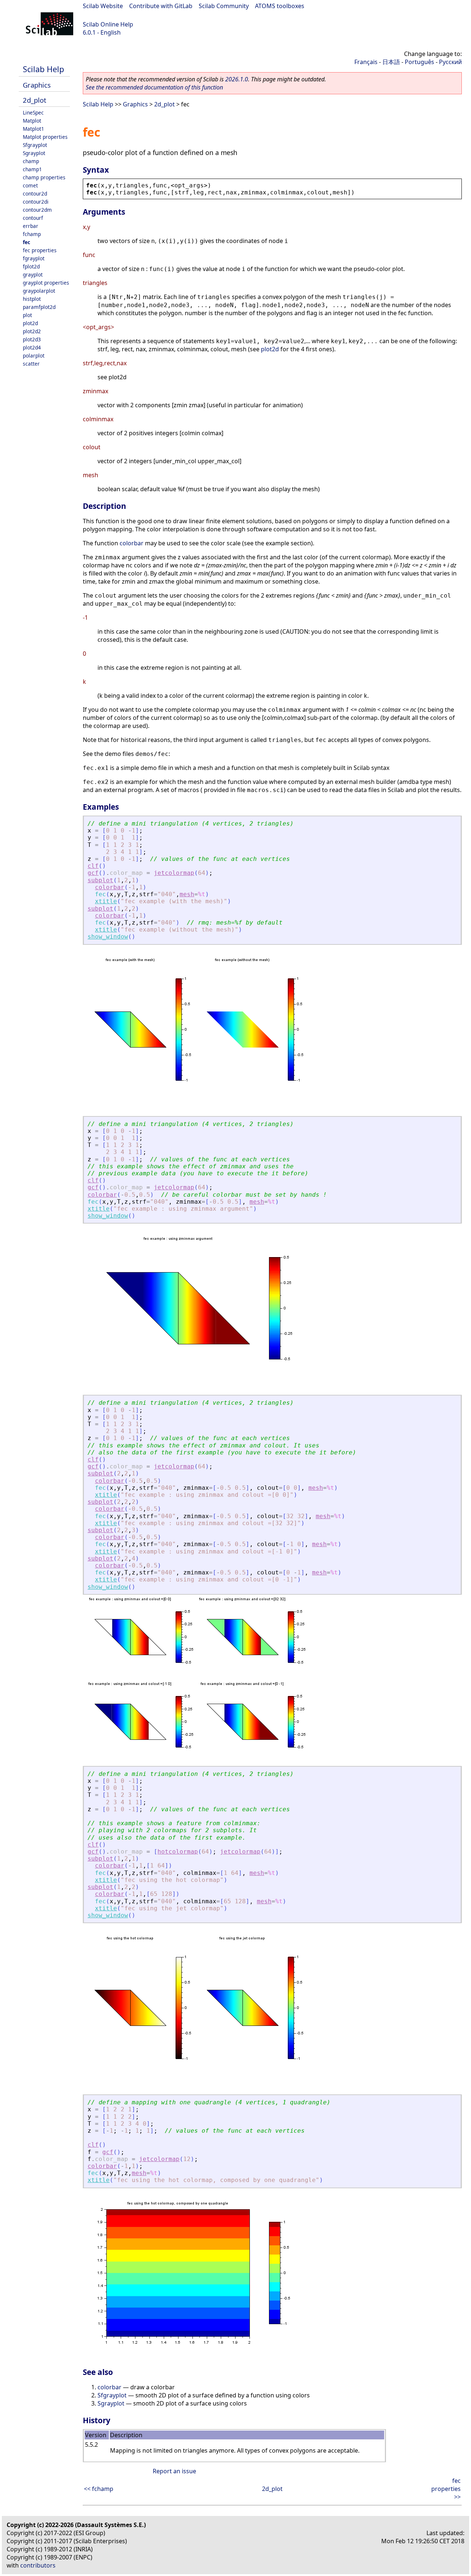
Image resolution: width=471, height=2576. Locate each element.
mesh (187, 894)
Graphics (37, 85)
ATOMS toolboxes (280, 6)
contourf (33, 218)
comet (30, 185)
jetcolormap (174, 873)
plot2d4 (32, 347)
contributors (38, 2565)
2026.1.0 (237, 79)
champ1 (32, 169)
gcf (93, 873)
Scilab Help (43, 69)
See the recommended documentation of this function (154, 87)
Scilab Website (103, 6)
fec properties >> (446, 2489)
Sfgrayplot (35, 145)
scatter (31, 364)
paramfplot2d (39, 307)
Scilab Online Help (108, 24)
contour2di (36, 202)
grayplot (33, 275)
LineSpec (33, 112)
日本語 (391, 62)
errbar (31, 226)
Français (366, 62)
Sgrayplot (34, 153)
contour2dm (37, 210)
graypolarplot (39, 291)
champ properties (44, 177)
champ (31, 161)
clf (93, 866)
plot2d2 (32, 331)
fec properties (40, 250)
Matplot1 (33, 129)
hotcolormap (178, 1852)
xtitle (106, 901)
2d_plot (35, 100)
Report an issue (174, 2471)
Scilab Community (224, 6)
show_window (108, 937)
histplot (32, 299)
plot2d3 (32, 339)
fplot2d (31, 266)
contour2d (35, 193)
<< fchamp (99, 2489)
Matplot (32, 121)
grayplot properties (46, 283)
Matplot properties (45, 137)
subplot (100, 880)
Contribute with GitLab (161, 6)
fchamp (32, 234)
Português (419, 62)
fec (26, 242)
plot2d (30, 323)
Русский (450, 62)
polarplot (34, 356)
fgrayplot (34, 258)
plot (27, 315)
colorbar (132, 543)
